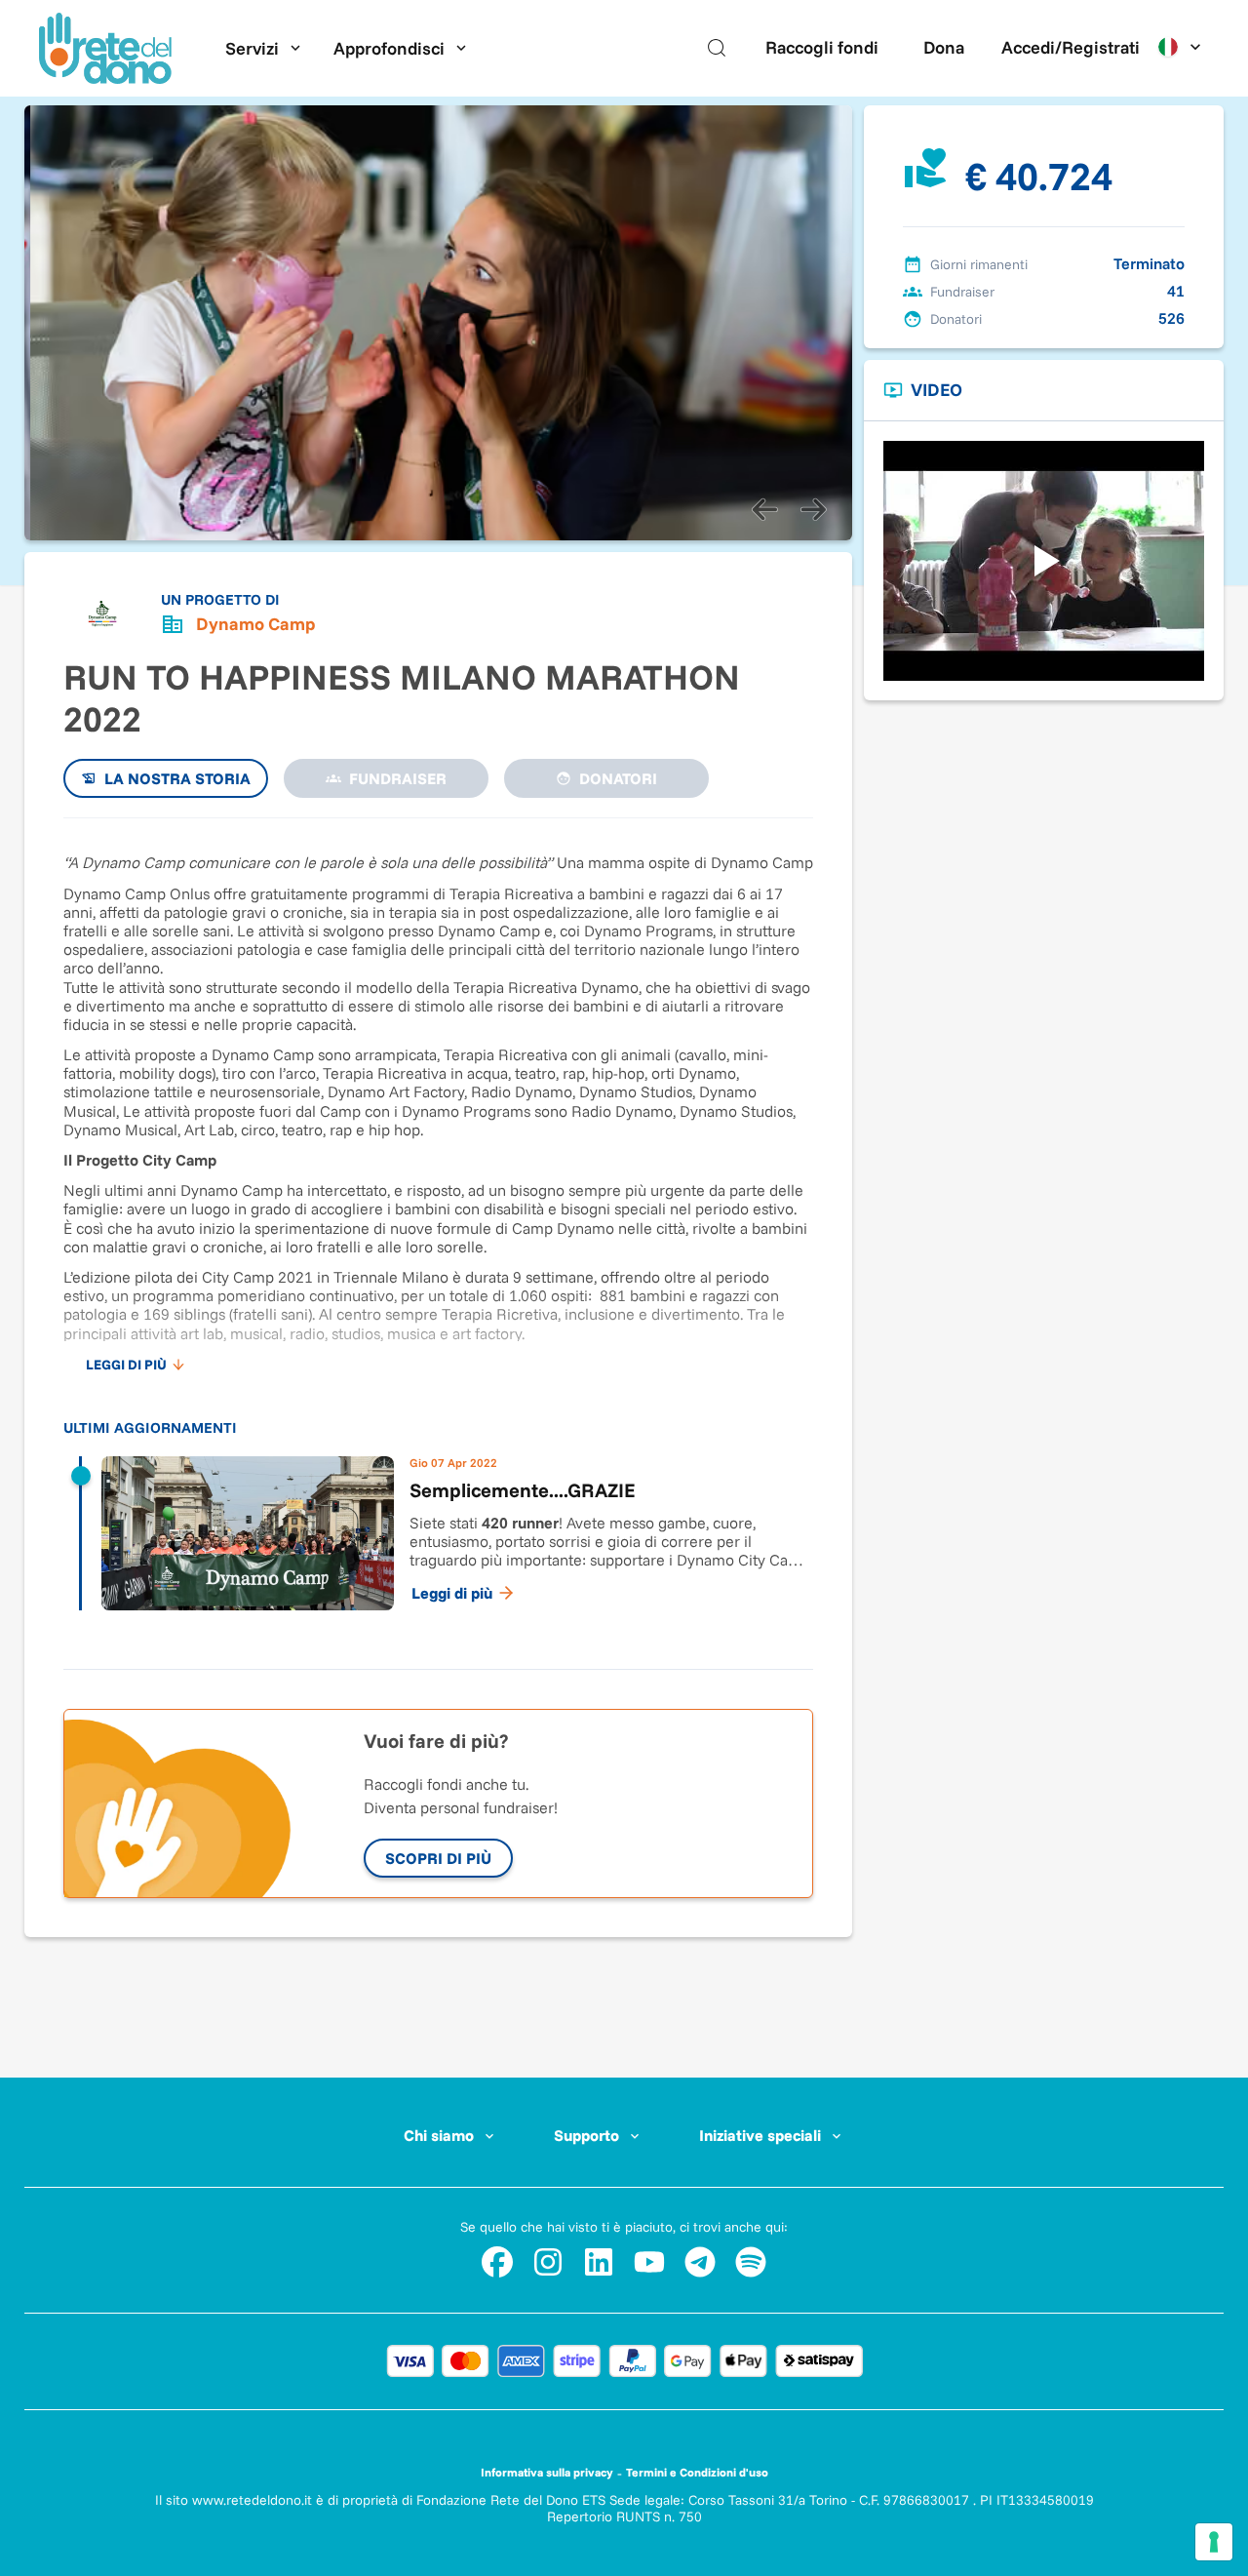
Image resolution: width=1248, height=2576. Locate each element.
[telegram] (700, 2262)
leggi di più (126, 1365)
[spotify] (751, 2262)
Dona (944, 47)
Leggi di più (452, 1593)
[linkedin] (599, 2262)
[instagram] (548, 2262)
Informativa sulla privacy (547, 2472)
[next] (813, 509)
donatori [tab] (618, 778)
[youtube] (649, 2262)
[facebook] (497, 2262)
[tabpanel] (438, 1234)
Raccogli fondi (822, 47)
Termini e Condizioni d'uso (697, 2472)
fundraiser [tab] (398, 778)
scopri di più (438, 1858)
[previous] (764, 509)
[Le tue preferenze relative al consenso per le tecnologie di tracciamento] (1214, 2542)
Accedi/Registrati (1071, 47)
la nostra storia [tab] (177, 778)
